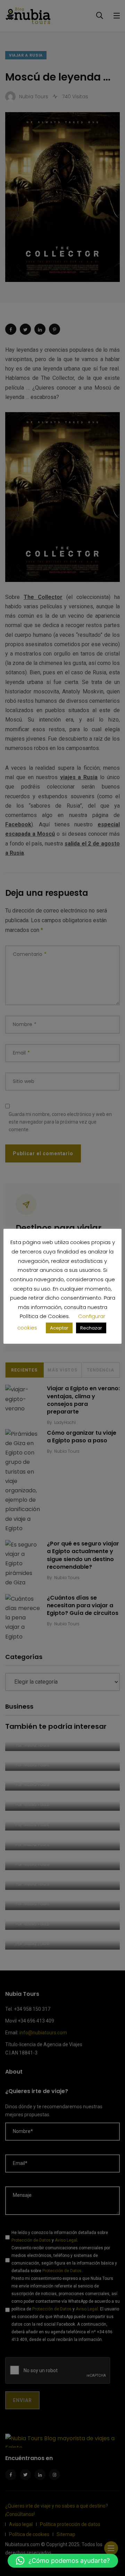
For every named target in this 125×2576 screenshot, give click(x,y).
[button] (63, 2561)
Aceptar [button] (59, 1328)
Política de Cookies (44, 1316)
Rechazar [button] (91, 1328)
